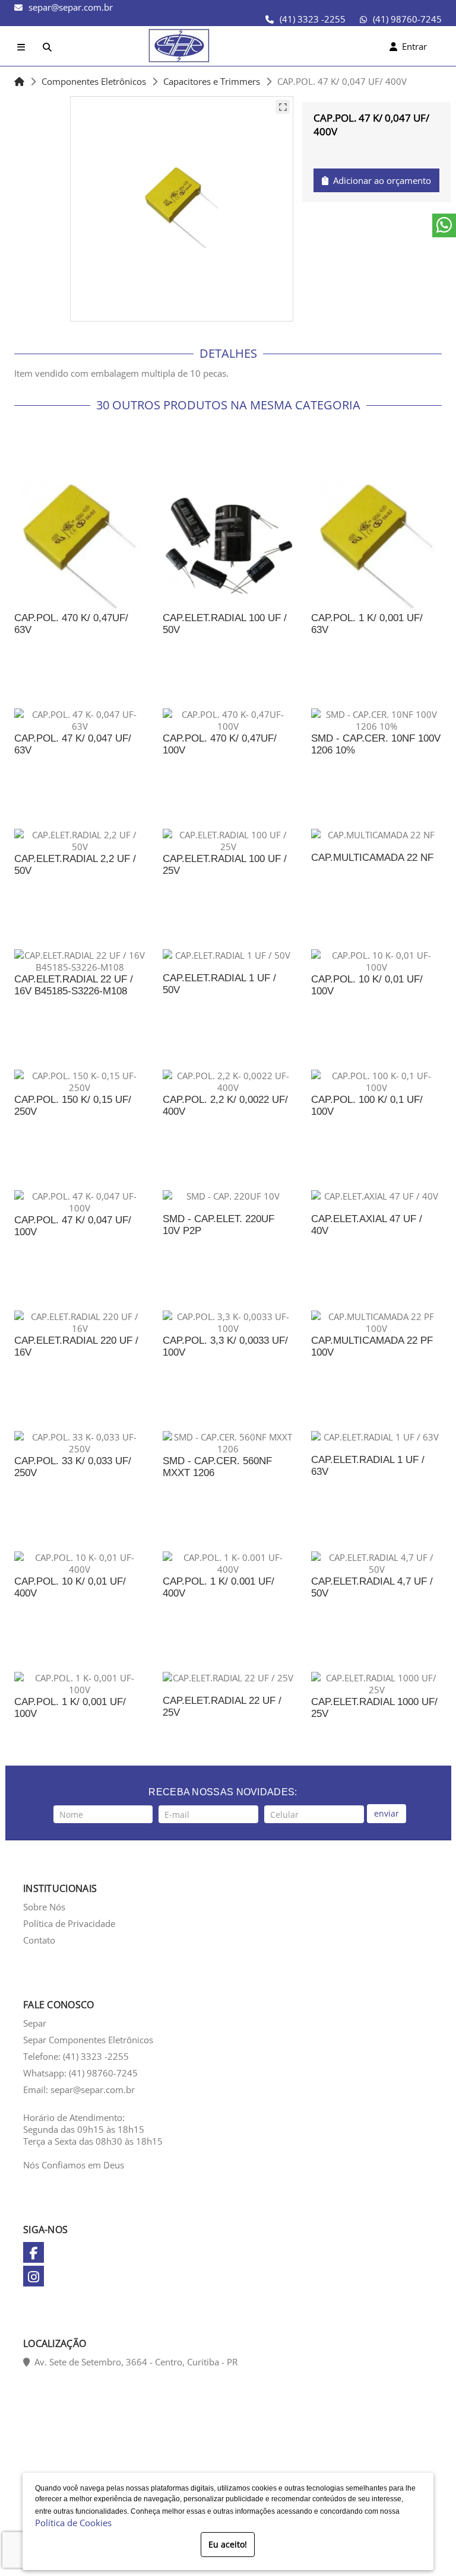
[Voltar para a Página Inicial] (19, 81)
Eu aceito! (228, 2544)
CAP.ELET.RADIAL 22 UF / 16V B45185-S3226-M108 (74, 985)
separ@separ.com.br (71, 7)
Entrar (412, 46)
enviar (387, 1813)
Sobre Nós (44, 1907)
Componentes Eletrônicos (94, 81)
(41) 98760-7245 (407, 19)
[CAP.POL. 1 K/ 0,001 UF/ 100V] (80, 1684)
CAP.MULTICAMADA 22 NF (372, 858)
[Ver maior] (283, 107)
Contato (39, 1940)
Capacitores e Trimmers (212, 81)
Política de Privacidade (69, 1923)
